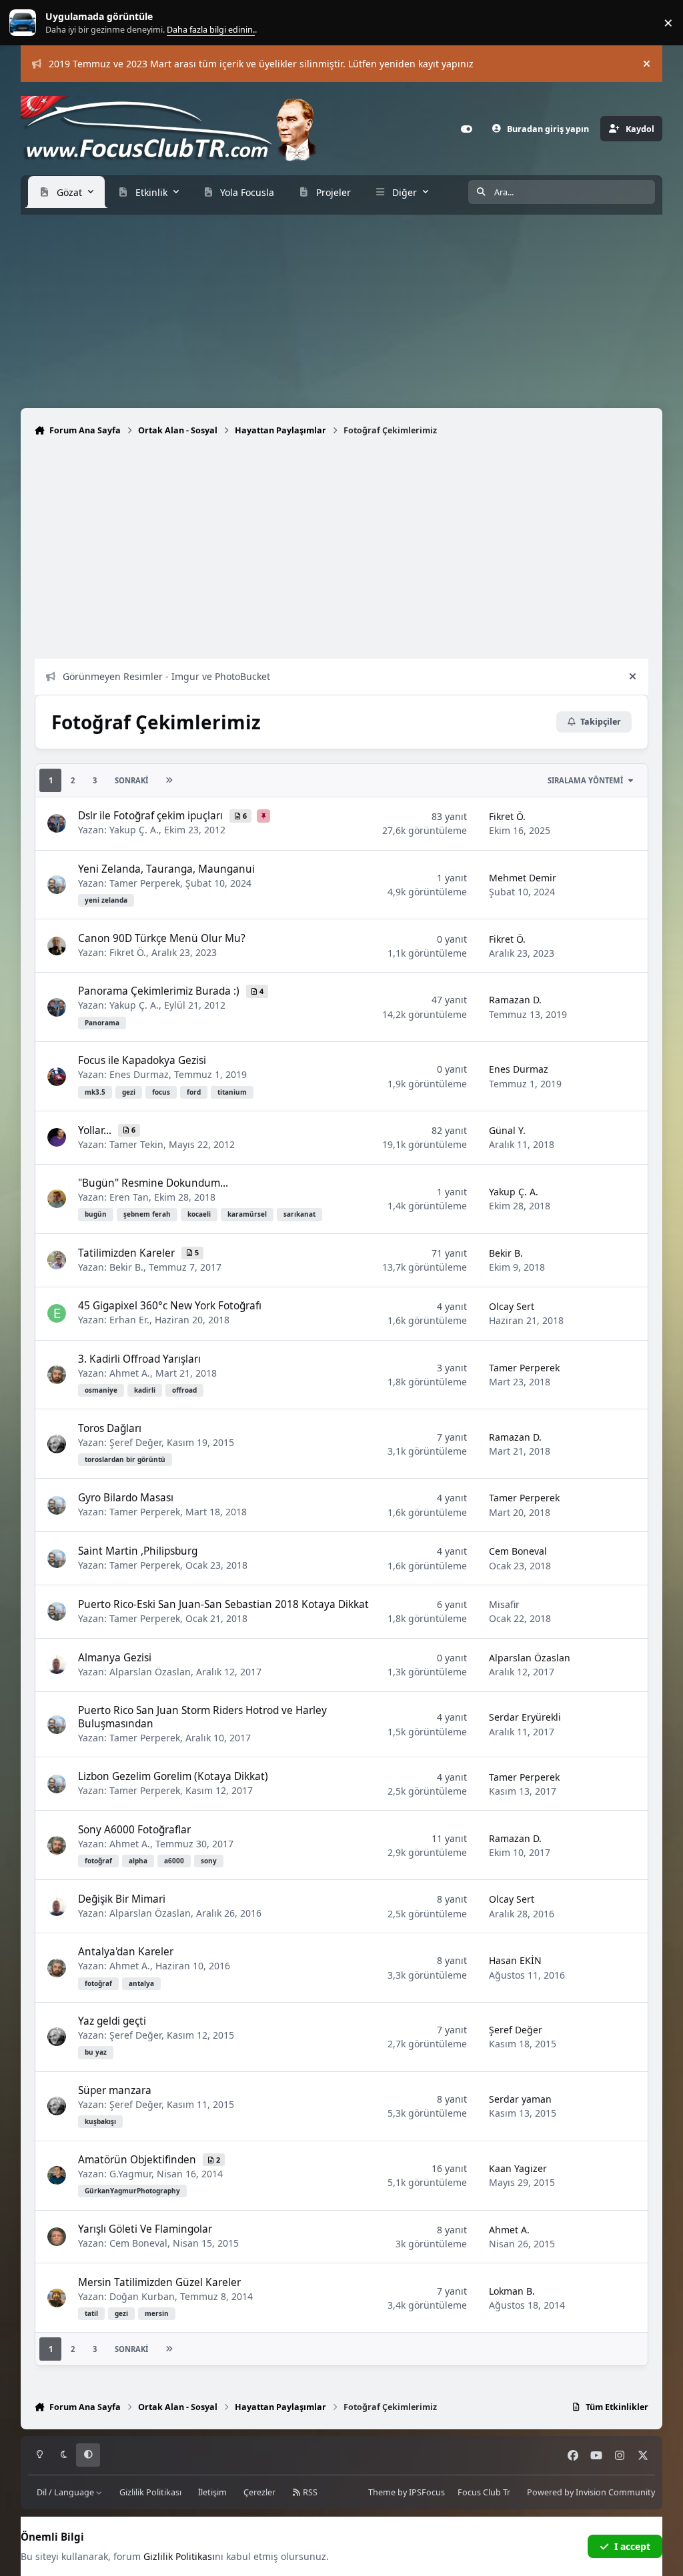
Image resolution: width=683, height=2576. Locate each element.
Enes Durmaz (139, 1074)
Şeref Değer (135, 1442)
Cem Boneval (518, 1551)
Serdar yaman (520, 2099)
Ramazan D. (515, 1000)
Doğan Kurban (142, 2296)
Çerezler (259, 2492)
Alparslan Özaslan (150, 1672)
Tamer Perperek (145, 883)
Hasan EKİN (515, 1960)
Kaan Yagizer (518, 2168)
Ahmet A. (130, 1373)
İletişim (212, 2492)
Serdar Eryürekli (525, 1717)
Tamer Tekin (136, 1144)
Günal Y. (507, 1130)
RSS (309, 2492)
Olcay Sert (512, 1306)
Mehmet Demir (523, 878)
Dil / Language (66, 2492)
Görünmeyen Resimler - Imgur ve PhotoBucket (166, 676)
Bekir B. (126, 1267)
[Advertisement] (342, 308)
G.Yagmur (130, 2174)
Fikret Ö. (507, 816)
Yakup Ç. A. (134, 830)
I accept (632, 2546)
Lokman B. (512, 2291)
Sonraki (131, 780)
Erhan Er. (129, 1320)
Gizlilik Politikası (150, 2492)
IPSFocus (427, 2492)
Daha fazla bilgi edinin (51, 23)
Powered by (591, 2492)
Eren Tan (129, 1197)
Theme (382, 2492)
